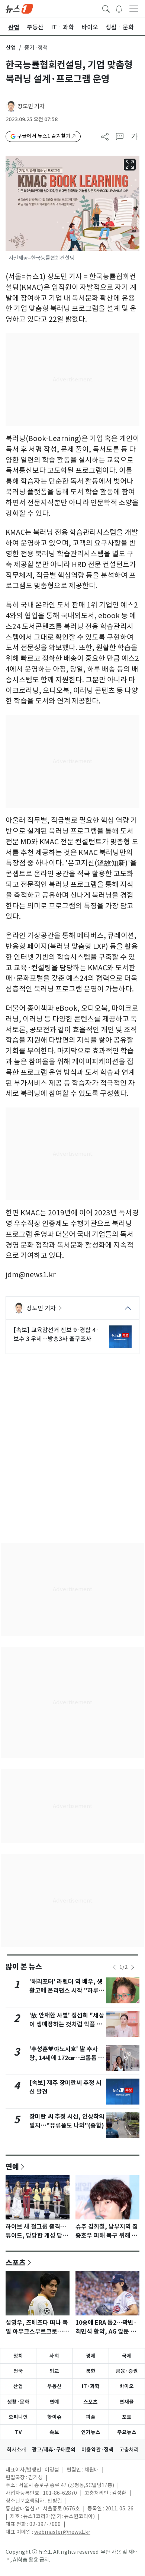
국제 (127, 2356)
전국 (18, 2371)
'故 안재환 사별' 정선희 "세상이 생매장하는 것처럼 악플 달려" (67, 2024)
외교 (54, 2371)
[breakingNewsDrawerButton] (119, 8)
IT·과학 (91, 2386)
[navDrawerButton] (134, 9)
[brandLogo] (19, 8)
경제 (91, 2356)
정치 (18, 2356)
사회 (54, 2356)
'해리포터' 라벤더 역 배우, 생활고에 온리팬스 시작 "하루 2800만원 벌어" (66, 1991)
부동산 (54, 2386)
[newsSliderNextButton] (133, 1967)
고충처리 (129, 2450)
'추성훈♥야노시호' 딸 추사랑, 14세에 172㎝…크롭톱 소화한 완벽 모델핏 (67, 2058)
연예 (12, 2166)
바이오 (127, 2386)
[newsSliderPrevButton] (114, 1967)
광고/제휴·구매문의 (54, 2450)
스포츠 (16, 2262)
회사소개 (16, 2450)
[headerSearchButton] (106, 8)
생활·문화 (18, 2402)
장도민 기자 (31, 106)
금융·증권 (127, 2371)
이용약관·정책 (97, 2450)
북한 (91, 2371)
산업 (11, 48)
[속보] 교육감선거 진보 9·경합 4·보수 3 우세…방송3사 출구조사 (56, 1334)
